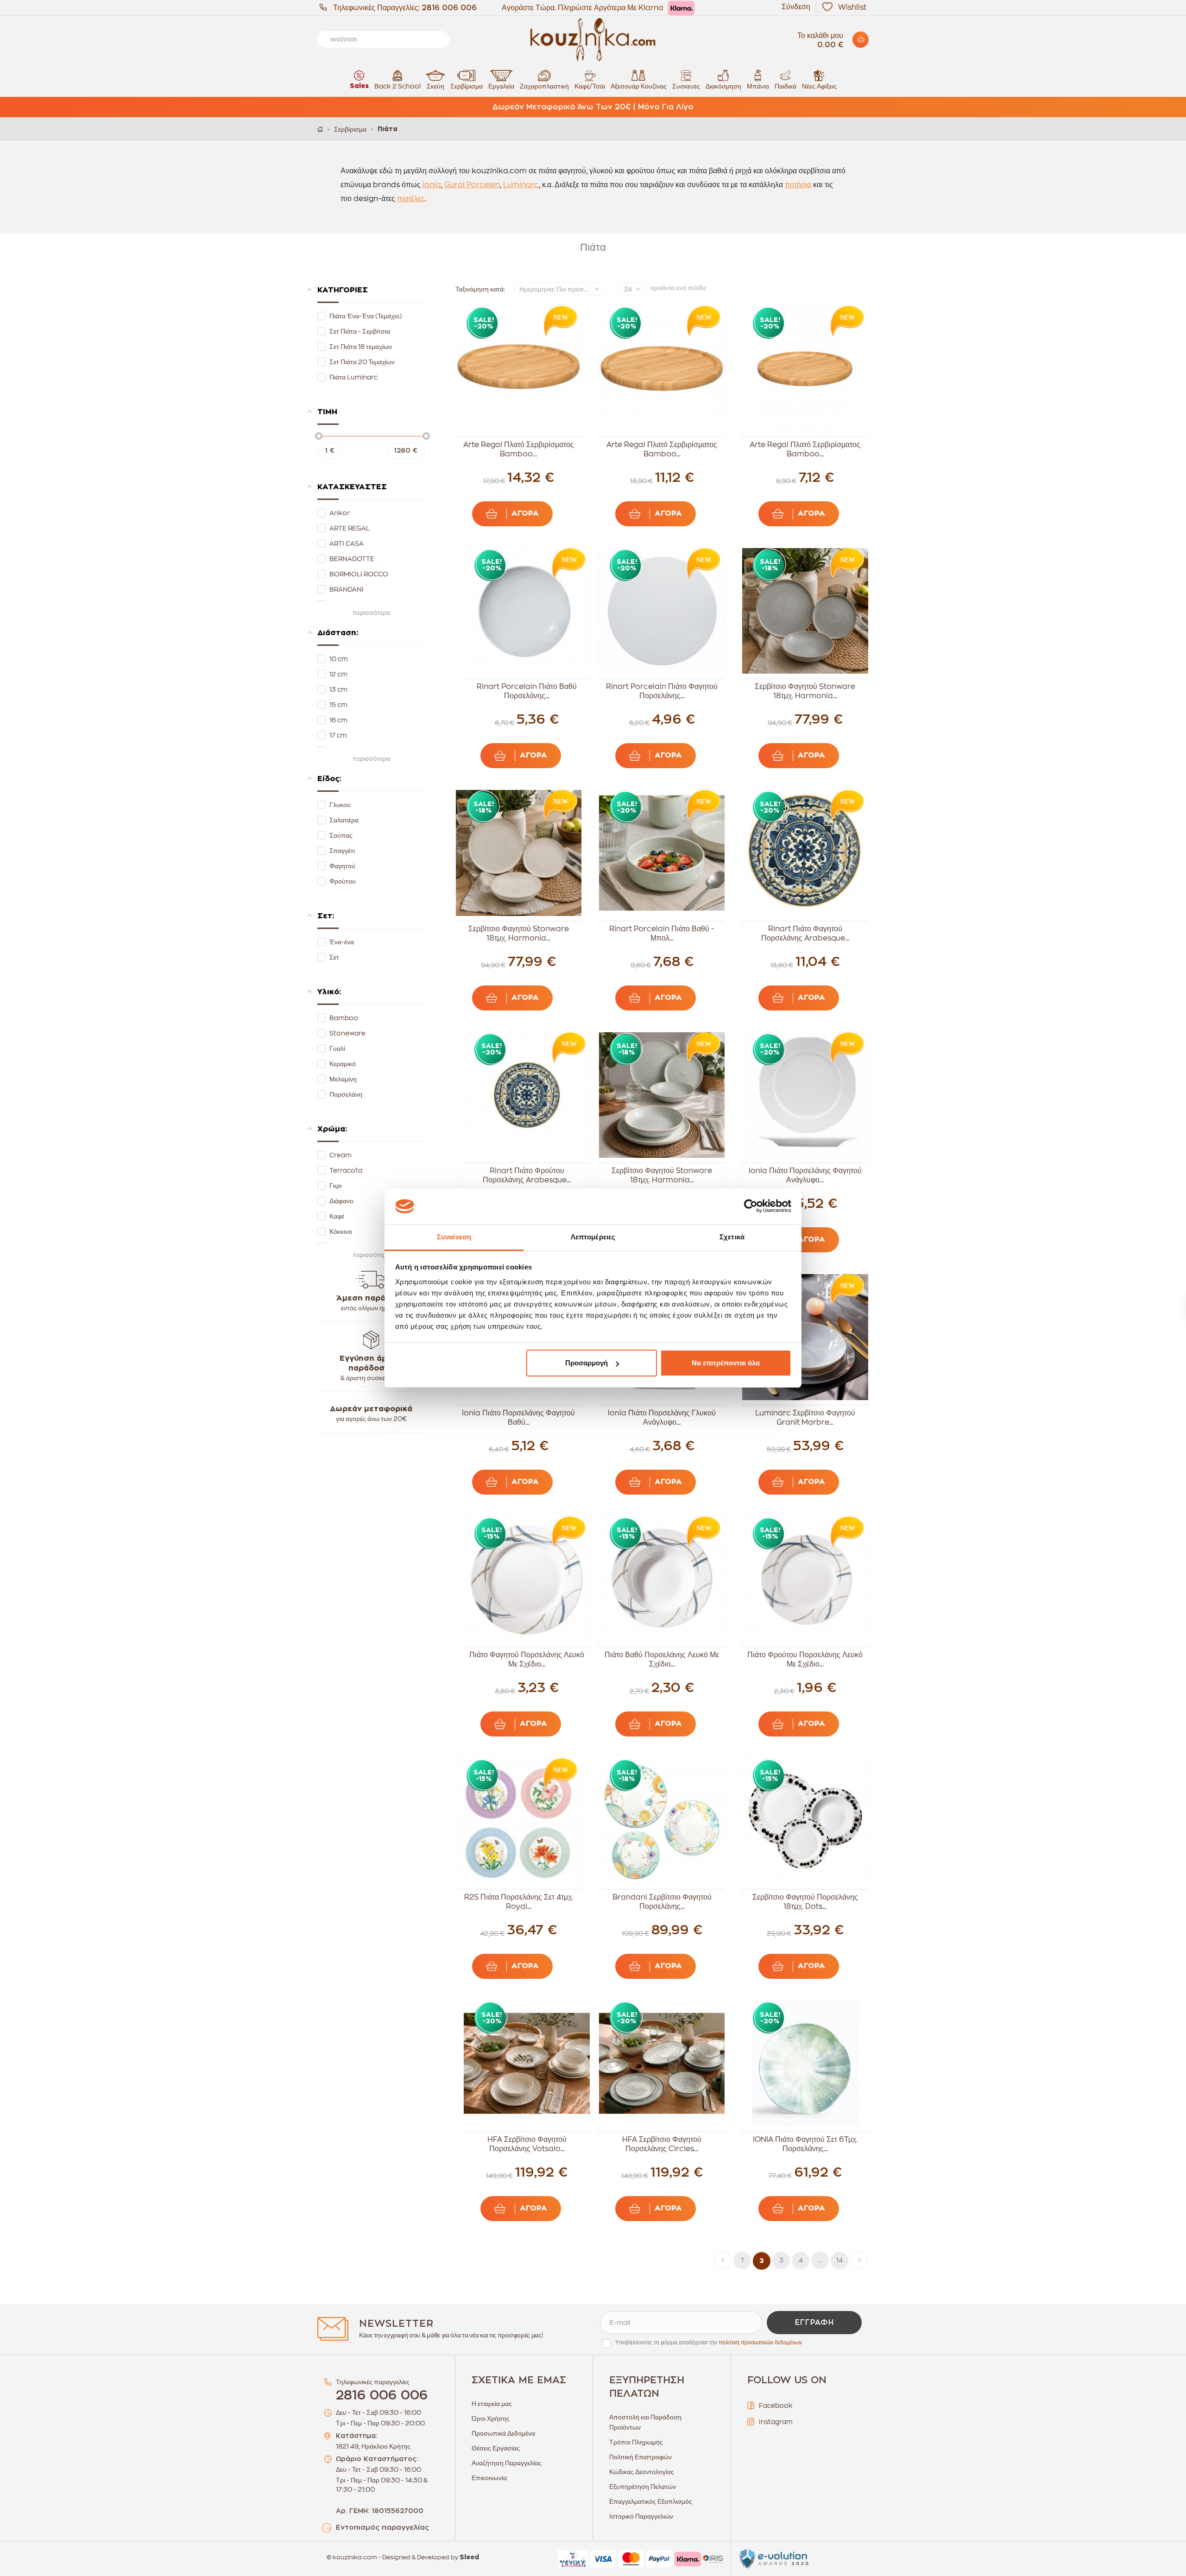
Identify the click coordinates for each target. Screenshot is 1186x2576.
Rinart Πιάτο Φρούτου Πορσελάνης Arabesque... (527, 1175)
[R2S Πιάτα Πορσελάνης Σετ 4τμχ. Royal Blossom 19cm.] (519, 1821)
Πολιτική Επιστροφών (640, 2457)
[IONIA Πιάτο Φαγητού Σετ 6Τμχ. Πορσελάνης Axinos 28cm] (805, 2064)
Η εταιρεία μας (492, 2404)
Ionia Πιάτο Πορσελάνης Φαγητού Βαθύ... (518, 1418)
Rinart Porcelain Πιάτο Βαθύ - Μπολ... (662, 934)
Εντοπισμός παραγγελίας (382, 2528)
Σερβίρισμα (467, 86)
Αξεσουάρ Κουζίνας (639, 86)
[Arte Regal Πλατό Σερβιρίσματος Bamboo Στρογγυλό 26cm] (662, 369)
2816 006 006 (449, 8)
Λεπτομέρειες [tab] (593, 1237)
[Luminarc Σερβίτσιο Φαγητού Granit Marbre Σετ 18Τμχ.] (805, 1337)
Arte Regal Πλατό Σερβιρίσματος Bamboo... (519, 449)
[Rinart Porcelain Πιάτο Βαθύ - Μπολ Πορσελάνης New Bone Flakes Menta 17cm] (662, 853)
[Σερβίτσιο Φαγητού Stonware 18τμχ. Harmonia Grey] (805, 611)
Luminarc (521, 185)
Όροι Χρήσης (491, 2418)
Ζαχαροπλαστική (544, 86)
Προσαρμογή (587, 1363)
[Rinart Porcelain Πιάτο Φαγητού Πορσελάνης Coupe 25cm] (662, 611)
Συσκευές (686, 86)
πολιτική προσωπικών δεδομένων (760, 2342)
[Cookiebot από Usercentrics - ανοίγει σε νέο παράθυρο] (751, 1206)
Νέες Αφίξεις (819, 86)
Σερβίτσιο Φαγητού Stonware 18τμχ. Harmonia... (805, 691)
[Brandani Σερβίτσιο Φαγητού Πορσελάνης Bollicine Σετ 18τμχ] (662, 1821)
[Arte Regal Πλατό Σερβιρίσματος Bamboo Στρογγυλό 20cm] (805, 369)
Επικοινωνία (489, 2478)
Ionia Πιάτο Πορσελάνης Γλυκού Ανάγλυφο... (662, 1418)
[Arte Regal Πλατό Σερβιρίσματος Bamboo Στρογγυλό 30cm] (519, 369)
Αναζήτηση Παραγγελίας (507, 2463)
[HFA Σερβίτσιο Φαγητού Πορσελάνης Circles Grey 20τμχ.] (662, 2064)
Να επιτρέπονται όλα (726, 1363)
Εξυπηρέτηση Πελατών (643, 2487)
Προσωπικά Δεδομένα (503, 2433)
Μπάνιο (758, 86)
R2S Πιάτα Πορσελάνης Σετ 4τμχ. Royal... (519, 1902)
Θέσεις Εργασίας (496, 2448)
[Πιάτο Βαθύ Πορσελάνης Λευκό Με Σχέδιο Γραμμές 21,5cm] (662, 1579)
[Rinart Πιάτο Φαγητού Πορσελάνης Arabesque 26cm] (805, 853)
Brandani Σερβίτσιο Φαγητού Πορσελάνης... (662, 1902)
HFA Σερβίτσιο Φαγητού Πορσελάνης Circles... (662, 2144)
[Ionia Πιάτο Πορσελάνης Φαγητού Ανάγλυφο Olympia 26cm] (805, 1095)
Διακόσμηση (723, 86)
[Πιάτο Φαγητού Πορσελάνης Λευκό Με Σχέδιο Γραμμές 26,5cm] (527, 1579)
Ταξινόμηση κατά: (480, 289)
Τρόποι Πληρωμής (636, 2442)
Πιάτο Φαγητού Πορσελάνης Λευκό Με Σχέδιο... (527, 1660)
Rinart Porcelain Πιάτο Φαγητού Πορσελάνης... (662, 691)
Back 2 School (397, 86)
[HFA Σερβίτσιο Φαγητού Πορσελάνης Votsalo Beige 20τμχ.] (527, 2064)
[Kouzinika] (593, 40)
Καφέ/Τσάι (590, 86)
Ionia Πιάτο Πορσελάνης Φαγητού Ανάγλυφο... (805, 1175)
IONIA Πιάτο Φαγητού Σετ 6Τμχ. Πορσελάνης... (805, 2144)
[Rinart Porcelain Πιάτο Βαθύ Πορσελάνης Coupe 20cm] (527, 611)
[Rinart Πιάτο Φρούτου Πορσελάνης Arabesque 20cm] (527, 1095)
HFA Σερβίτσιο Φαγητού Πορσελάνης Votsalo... (527, 2144)
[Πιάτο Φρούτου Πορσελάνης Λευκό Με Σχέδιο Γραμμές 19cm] (805, 1579)
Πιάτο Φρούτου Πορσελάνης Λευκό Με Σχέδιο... (805, 1660)
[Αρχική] (320, 129)
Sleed (469, 2557)
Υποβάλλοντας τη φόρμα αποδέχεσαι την (709, 2342)
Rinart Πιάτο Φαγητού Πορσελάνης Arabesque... (805, 934)
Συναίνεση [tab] (454, 1237)
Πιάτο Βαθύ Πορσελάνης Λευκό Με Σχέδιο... (662, 1660)
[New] (558, 320)
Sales (359, 86)
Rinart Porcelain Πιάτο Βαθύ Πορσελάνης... (527, 691)
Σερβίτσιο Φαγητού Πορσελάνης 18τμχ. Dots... (805, 1902)
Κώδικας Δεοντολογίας (642, 2472)
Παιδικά (785, 86)
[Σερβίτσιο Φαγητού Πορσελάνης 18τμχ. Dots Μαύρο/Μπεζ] (805, 1821)
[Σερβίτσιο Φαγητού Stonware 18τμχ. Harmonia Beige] (519, 853)
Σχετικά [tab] (732, 1237)
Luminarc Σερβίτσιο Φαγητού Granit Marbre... (805, 1418)
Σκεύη (435, 86)
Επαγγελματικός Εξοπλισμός (651, 2501)
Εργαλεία (501, 86)
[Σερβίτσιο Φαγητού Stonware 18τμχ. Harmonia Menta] (662, 1095)
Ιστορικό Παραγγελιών (641, 2516)
